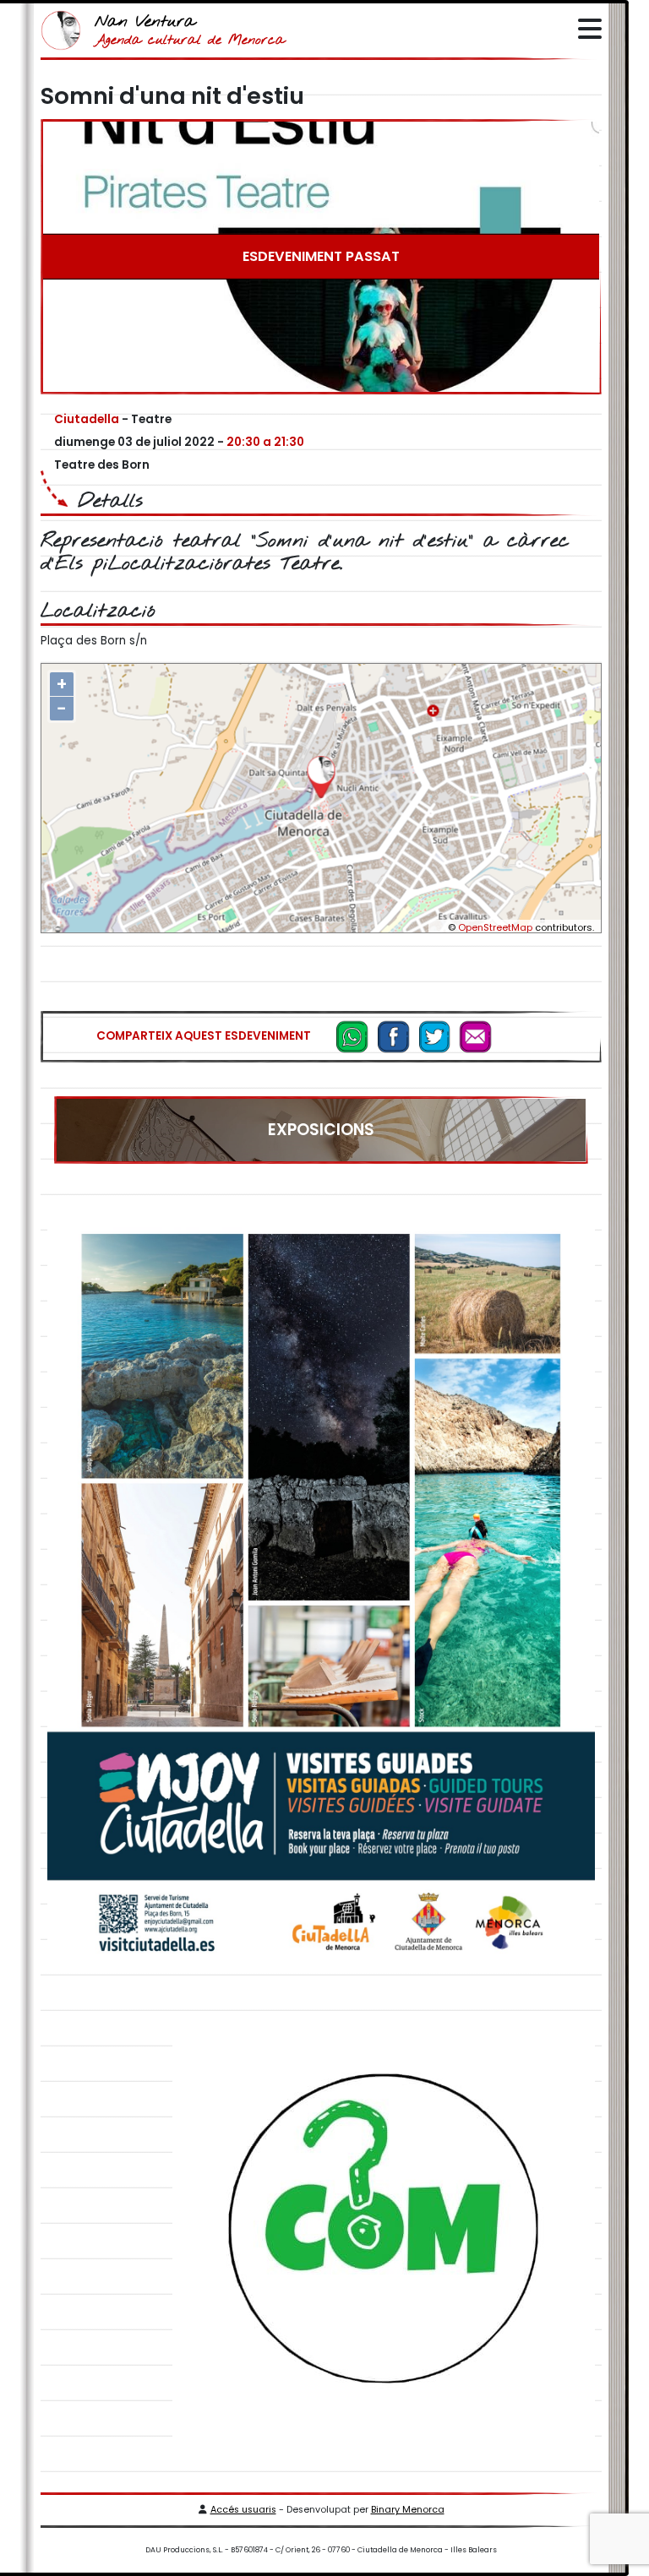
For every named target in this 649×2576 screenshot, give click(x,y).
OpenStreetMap (495, 927)
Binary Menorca (408, 2510)
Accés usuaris (243, 2510)
